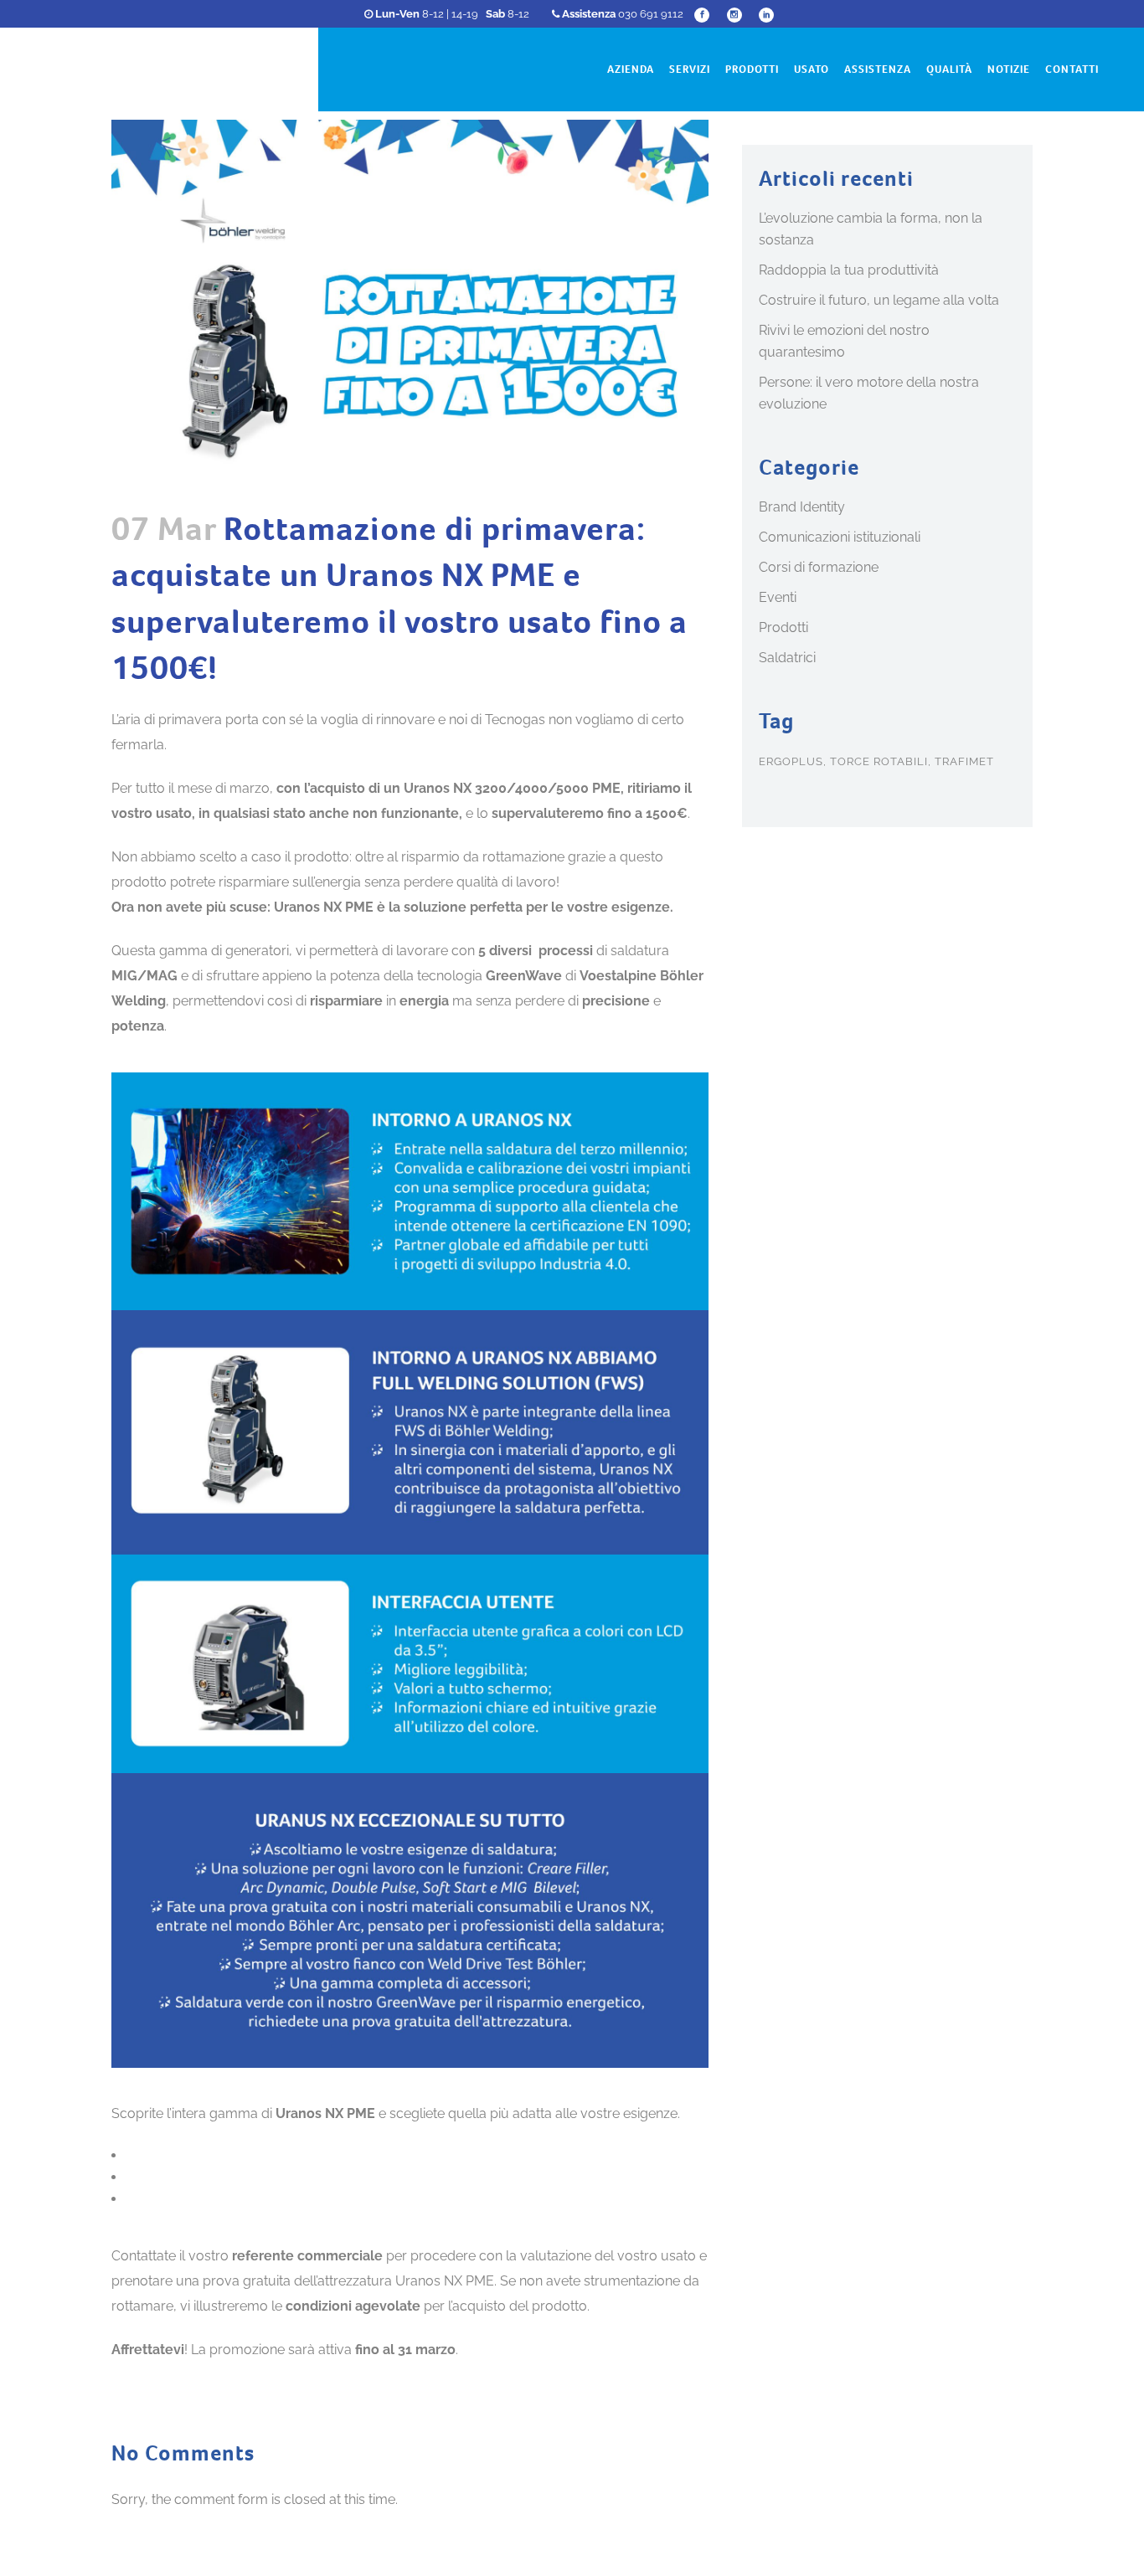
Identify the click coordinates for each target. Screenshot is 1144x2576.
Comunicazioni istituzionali (840, 537)
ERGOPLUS (791, 761)
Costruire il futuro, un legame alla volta (879, 300)
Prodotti (783, 627)
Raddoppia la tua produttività (849, 270)
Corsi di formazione (819, 567)
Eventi (778, 597)
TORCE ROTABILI (879, 761)
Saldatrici (787, 658)
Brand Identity (802, 507)
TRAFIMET (964, 761)
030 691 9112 (623, 14)
